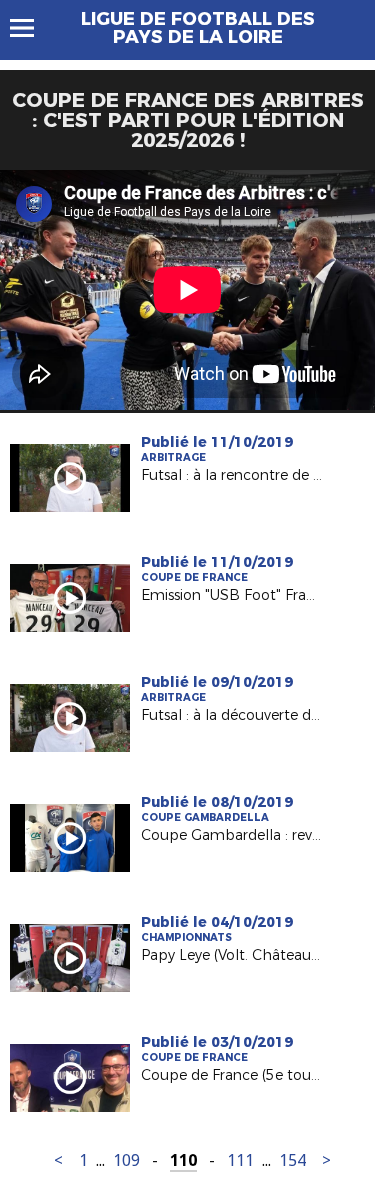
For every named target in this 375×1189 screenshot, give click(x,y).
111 (240, 1160)
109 (126, 1160)
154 (292, 1160)
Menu (31, 28)
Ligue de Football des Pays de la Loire (198, 28)
